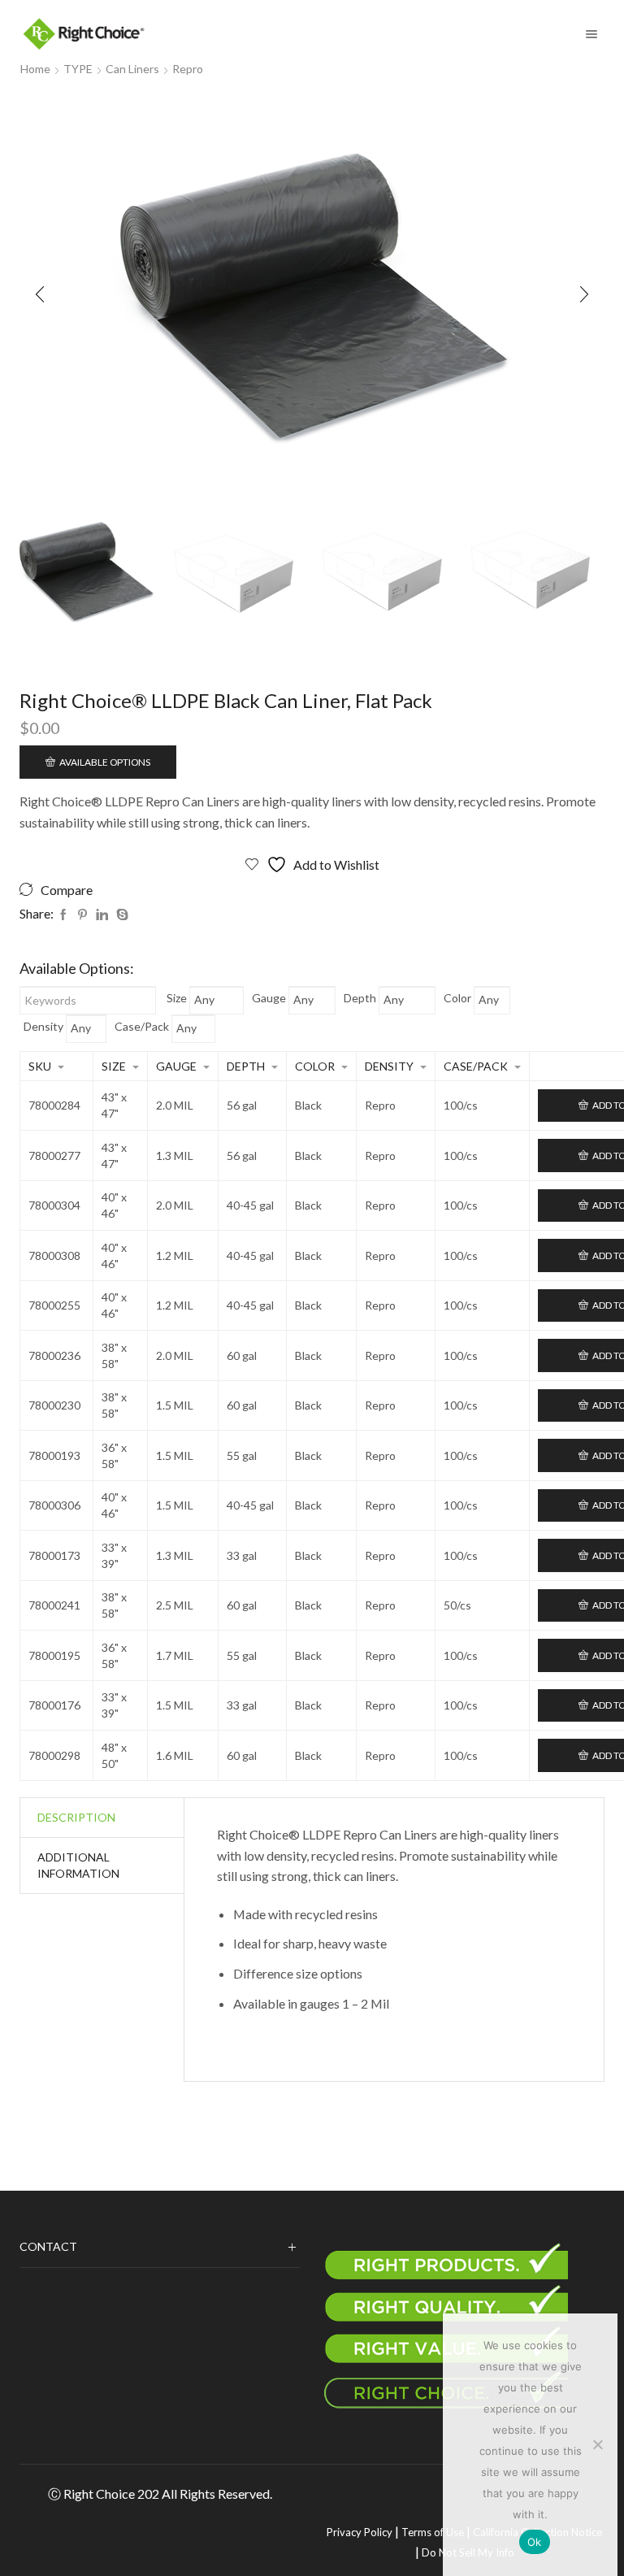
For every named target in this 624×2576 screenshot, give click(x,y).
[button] (40, 294)
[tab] (76, 1818)
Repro (188, 69)
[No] (597, 2444)
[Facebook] (63, 915)
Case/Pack (142, 1026)
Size (177, 998)
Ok (535, 2542)
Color (457, 998)
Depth (360, 998)
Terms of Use (433, 2532)
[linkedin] (102, 915)
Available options (105, 762)
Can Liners (132, 69)
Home (35, 69)
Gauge (269, 998)
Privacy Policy (360, 2532)
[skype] (120, 915)
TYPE (78, 69)
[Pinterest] (82, 915)
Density (43, 1026)
